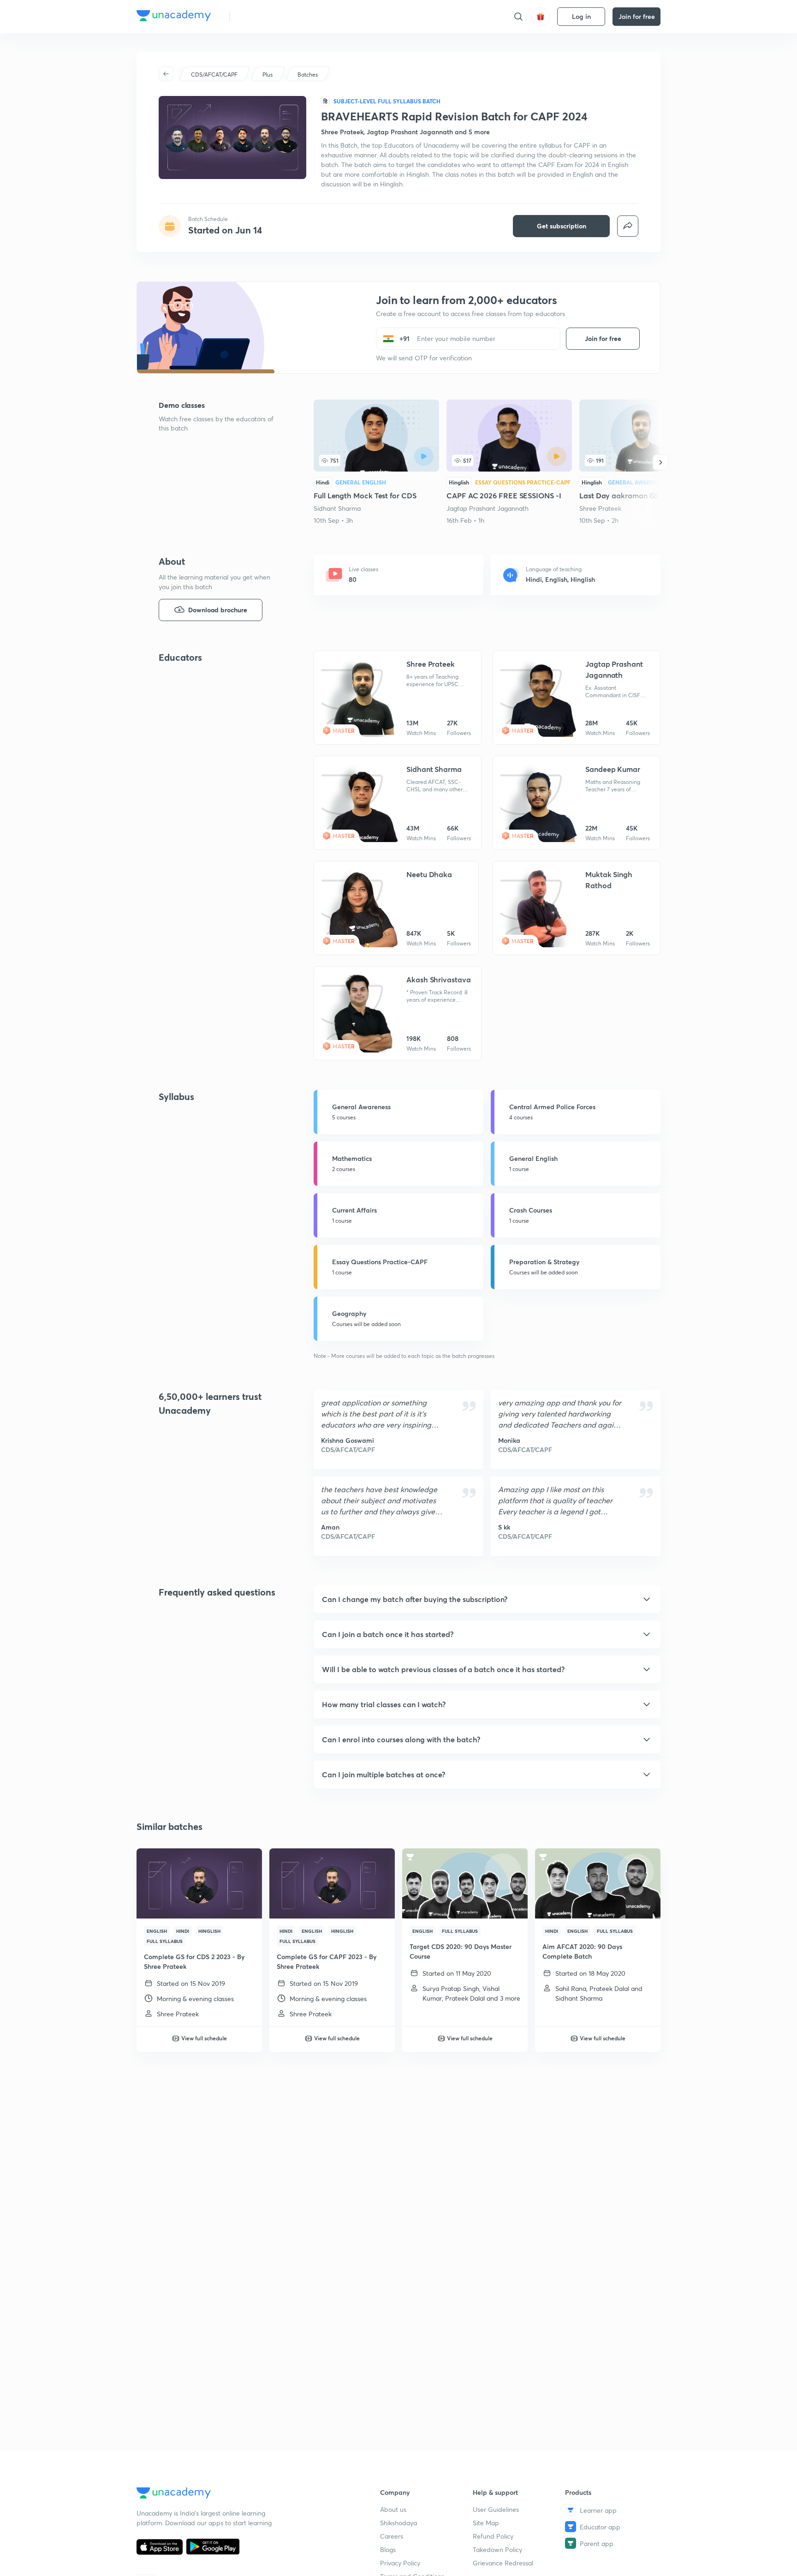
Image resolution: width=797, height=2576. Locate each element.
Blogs (388, 2549)
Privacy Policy (400, 2563)
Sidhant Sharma (337, 508)
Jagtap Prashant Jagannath (488, 508)
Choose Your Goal (278, 16)
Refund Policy (493, 2536)
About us (393, 2509)
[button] (487, 1599)
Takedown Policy (497, 2549)
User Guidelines (496, 2509)
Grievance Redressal (503, 2563)
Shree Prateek (600, 508)
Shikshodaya (398, 2523)
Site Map (486, 2523)
